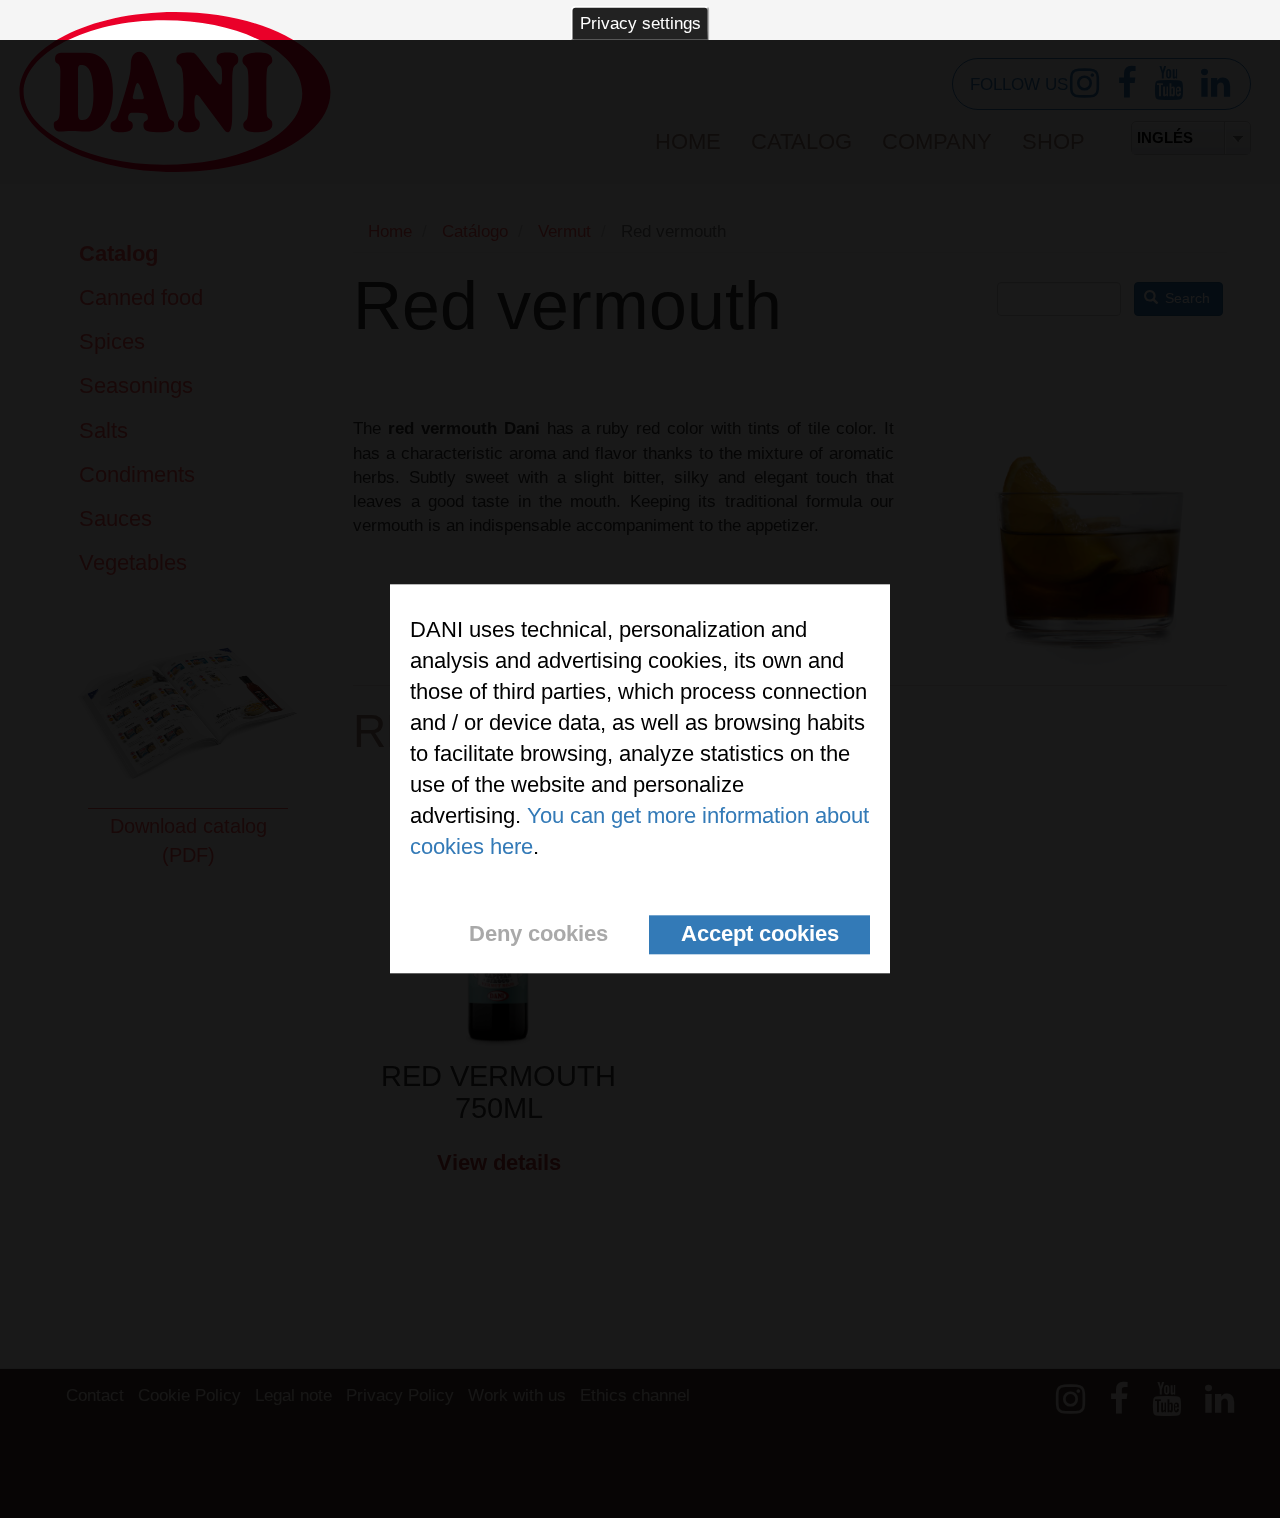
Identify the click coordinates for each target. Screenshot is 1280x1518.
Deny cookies (538, 934)
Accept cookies (760, 934)
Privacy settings (640, 23)
